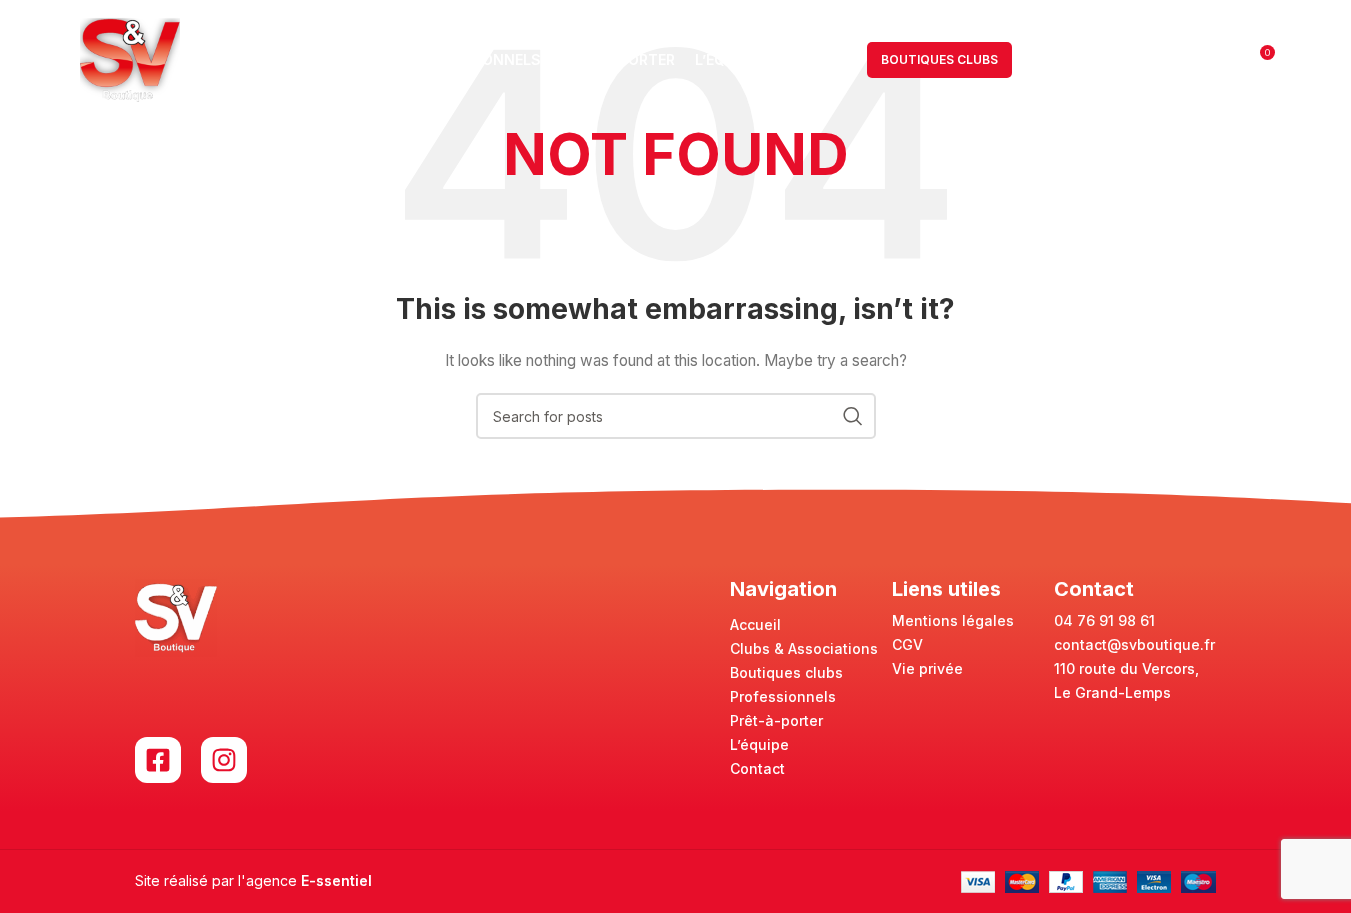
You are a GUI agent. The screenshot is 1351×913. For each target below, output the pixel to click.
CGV (907, 644)
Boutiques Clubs (939, 59)
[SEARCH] (853, 416)
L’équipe (759, 744)
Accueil (755, 624)
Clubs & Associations (804, 648)
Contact (757, 768)
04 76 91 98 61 (1104, 620)
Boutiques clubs (786, 672)
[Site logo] (130, 58)
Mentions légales (953, 620)
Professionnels (783, 696)
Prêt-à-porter (776, 720)
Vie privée (927, 668)
